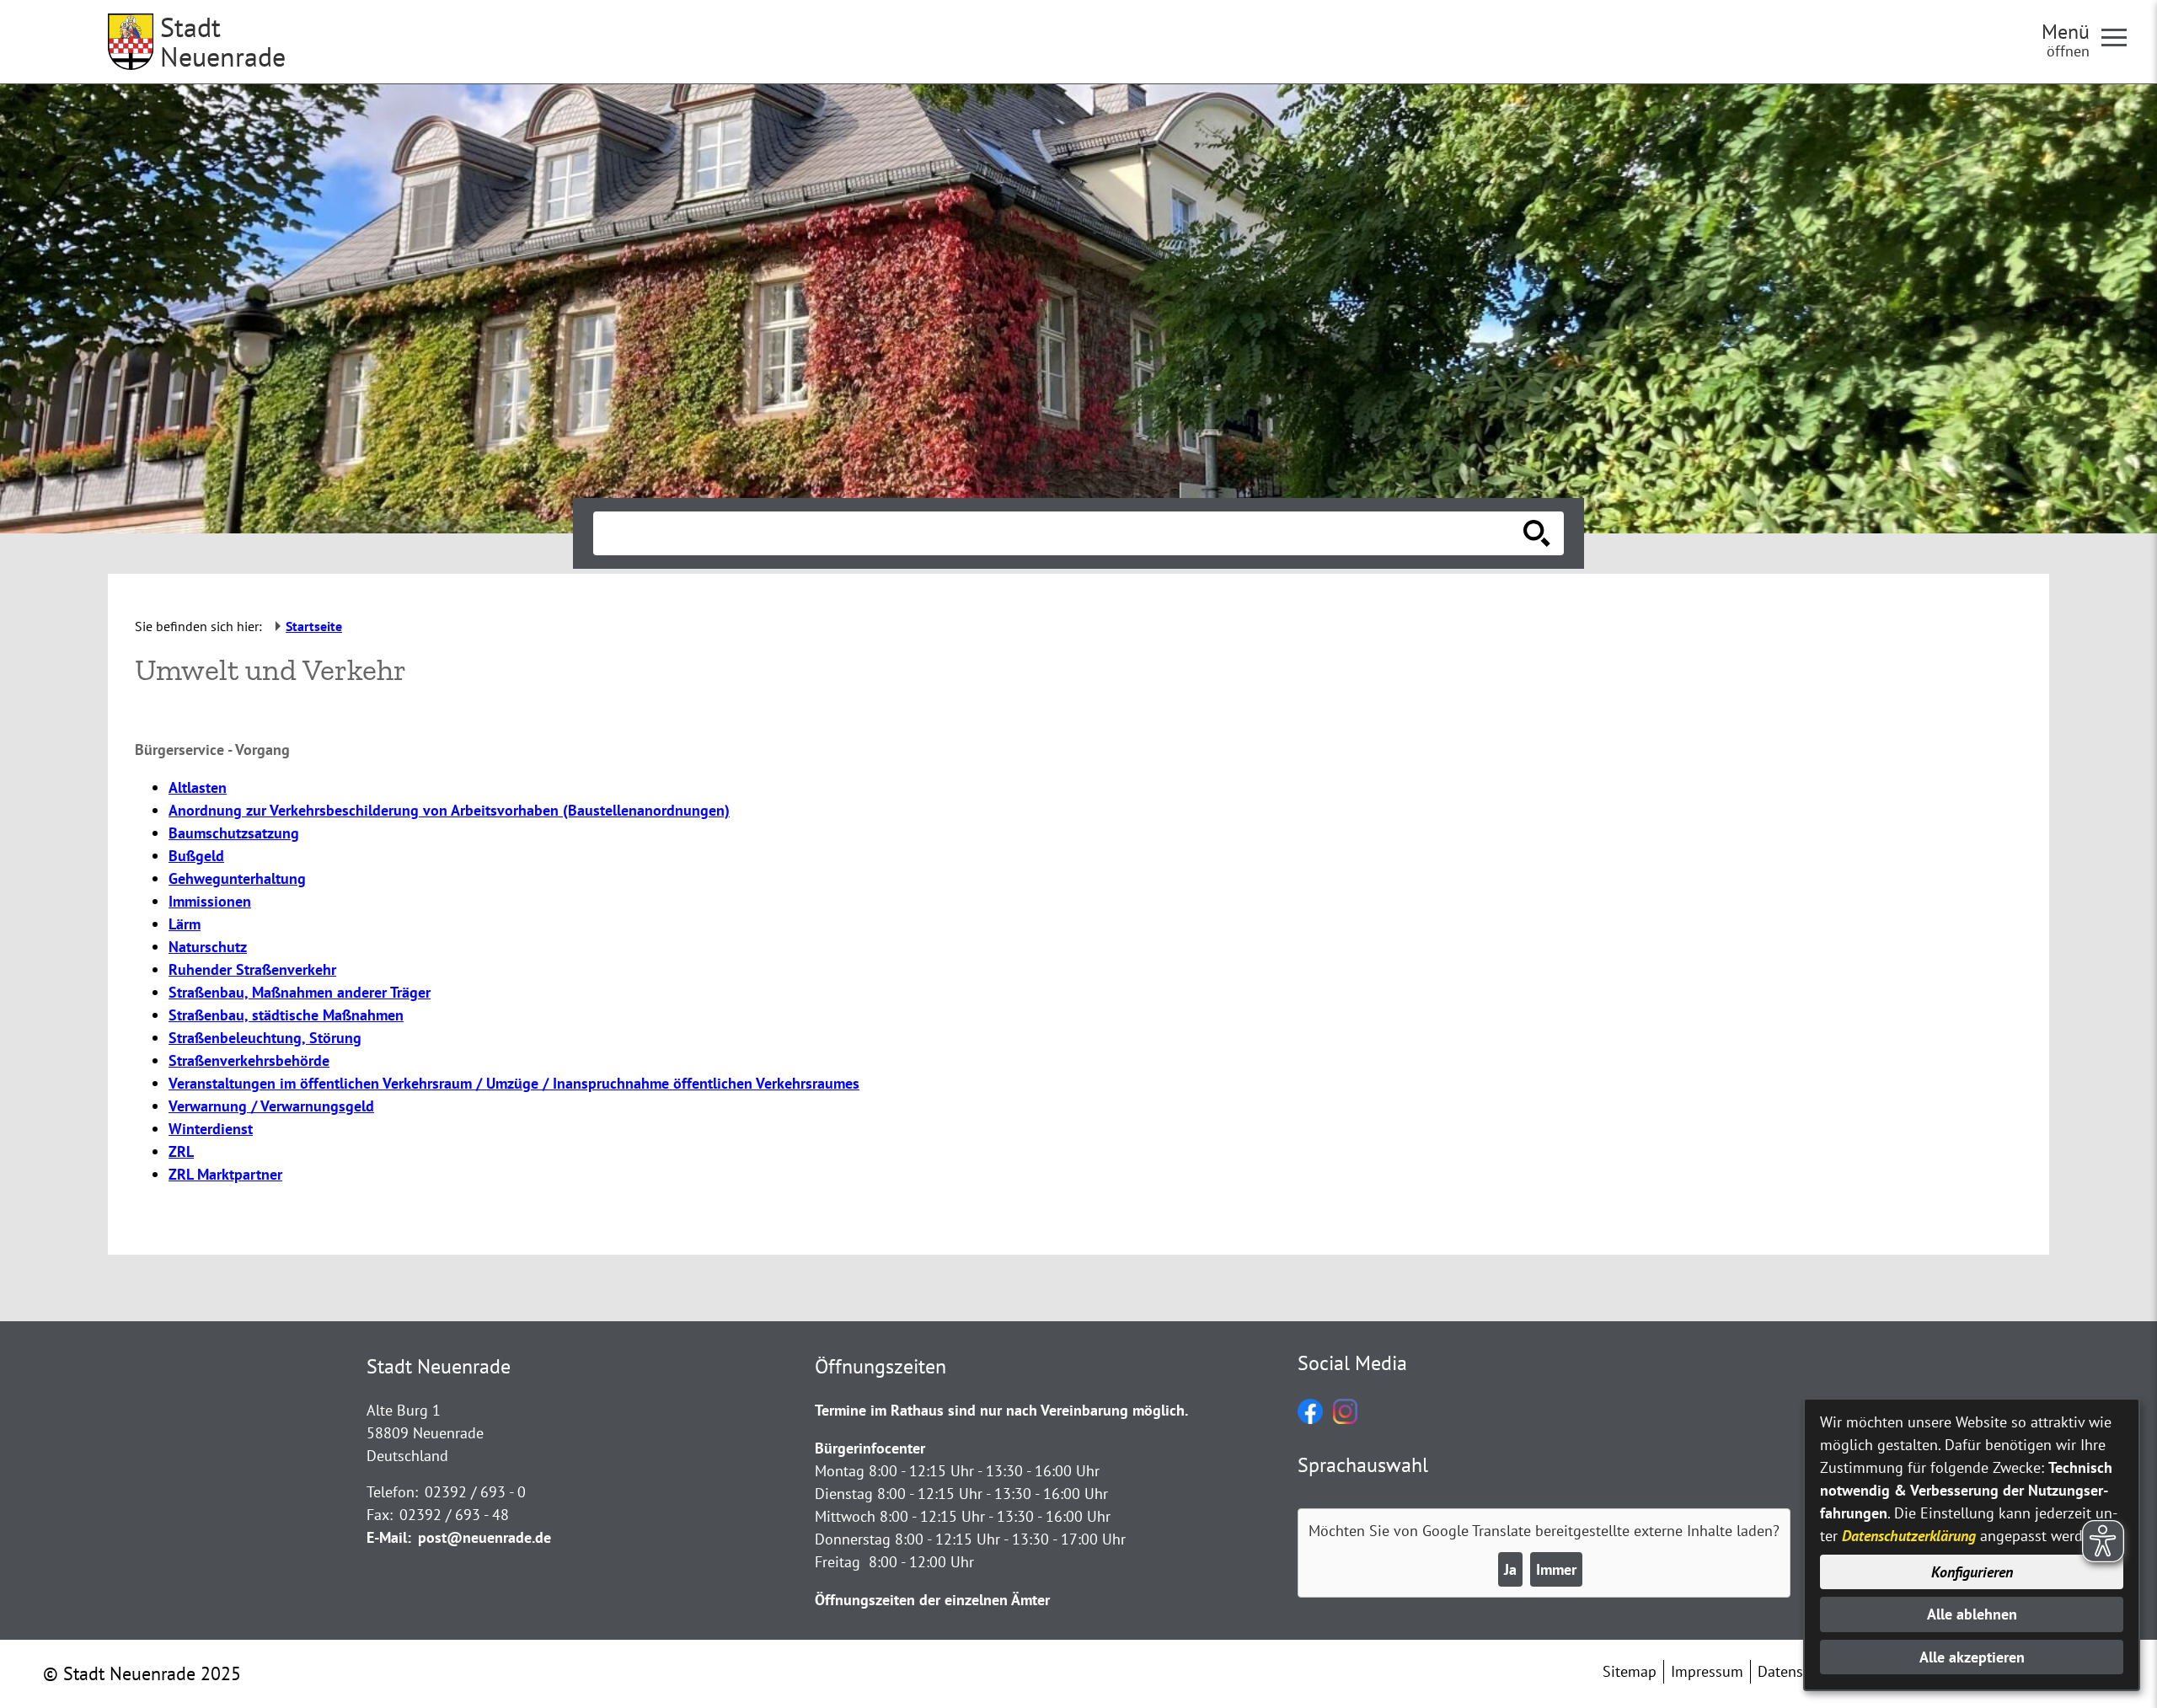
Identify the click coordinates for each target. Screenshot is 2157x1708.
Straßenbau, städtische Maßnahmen (286, 1015)
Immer (1556, 1569)
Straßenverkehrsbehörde (249, 1060)
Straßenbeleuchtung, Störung (265, 1038)
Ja (1510, 1569)
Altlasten (198, 787)
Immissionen (210, 901)
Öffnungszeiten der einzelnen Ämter (932, 1600)
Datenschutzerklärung (1909, 1536)
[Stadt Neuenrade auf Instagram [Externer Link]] (1345, 1419)
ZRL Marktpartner (225, 1174)
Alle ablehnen (1972, 1614)
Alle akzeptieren (1972, 1657)
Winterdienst (211, 1129)
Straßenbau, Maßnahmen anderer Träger (300, 992)
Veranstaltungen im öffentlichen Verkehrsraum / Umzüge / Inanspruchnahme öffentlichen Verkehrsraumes (514, 1083)
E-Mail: (389, 1537)
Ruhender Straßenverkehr (252, 969)
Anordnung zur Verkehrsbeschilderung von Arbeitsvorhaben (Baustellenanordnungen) (449, 810)
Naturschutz (208, 947)
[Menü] (2121, 36)
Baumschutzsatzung (234, 833)
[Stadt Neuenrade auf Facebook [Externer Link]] (1310, 1419)
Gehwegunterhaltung (237, 878)
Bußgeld (196, 856)
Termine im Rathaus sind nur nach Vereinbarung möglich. (1001, 1410)
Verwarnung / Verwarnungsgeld (271, 1106)
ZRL (181, 1151)
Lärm (185, 924)
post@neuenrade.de (484, 1537)
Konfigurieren (1972, 1572)
